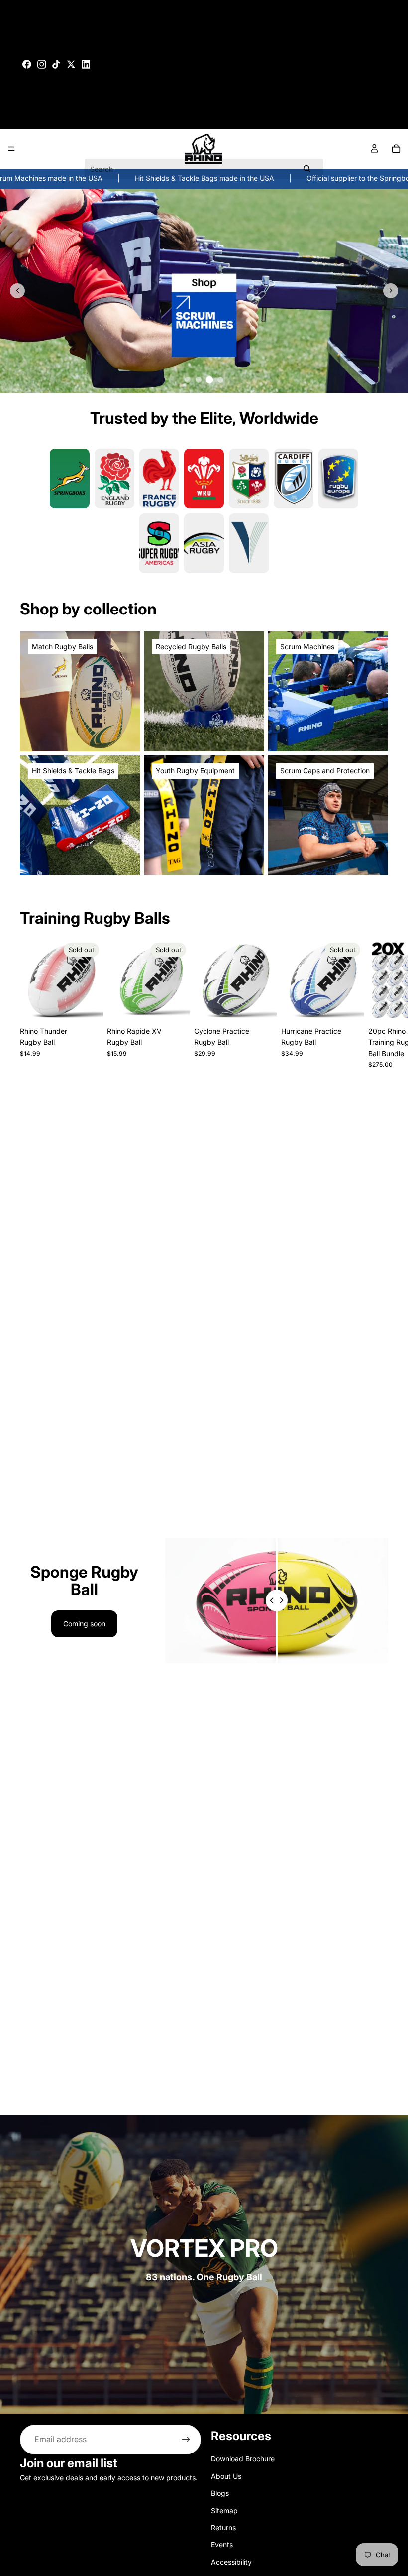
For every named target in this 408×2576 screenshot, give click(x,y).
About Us (226, 2476)
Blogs (220, 2493)
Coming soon (84, 1624)
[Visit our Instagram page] (42, 64)
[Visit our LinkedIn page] (86, 64)
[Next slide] (391, 291)
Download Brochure (243, 2459)
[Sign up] (186, 2440)
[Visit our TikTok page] (56, 64)
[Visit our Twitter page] (71, 64)
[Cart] (396, 149)
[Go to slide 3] (209, 380)
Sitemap (224, 2511)
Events (222, 2545)
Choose (270, 1006)
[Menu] (11, 149)
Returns (223, 2527)
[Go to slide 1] (188, 380)
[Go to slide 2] (199, 380)
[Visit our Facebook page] (27, 64)
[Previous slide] (17, 291)
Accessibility (231, 2562)
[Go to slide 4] (220, 379)
